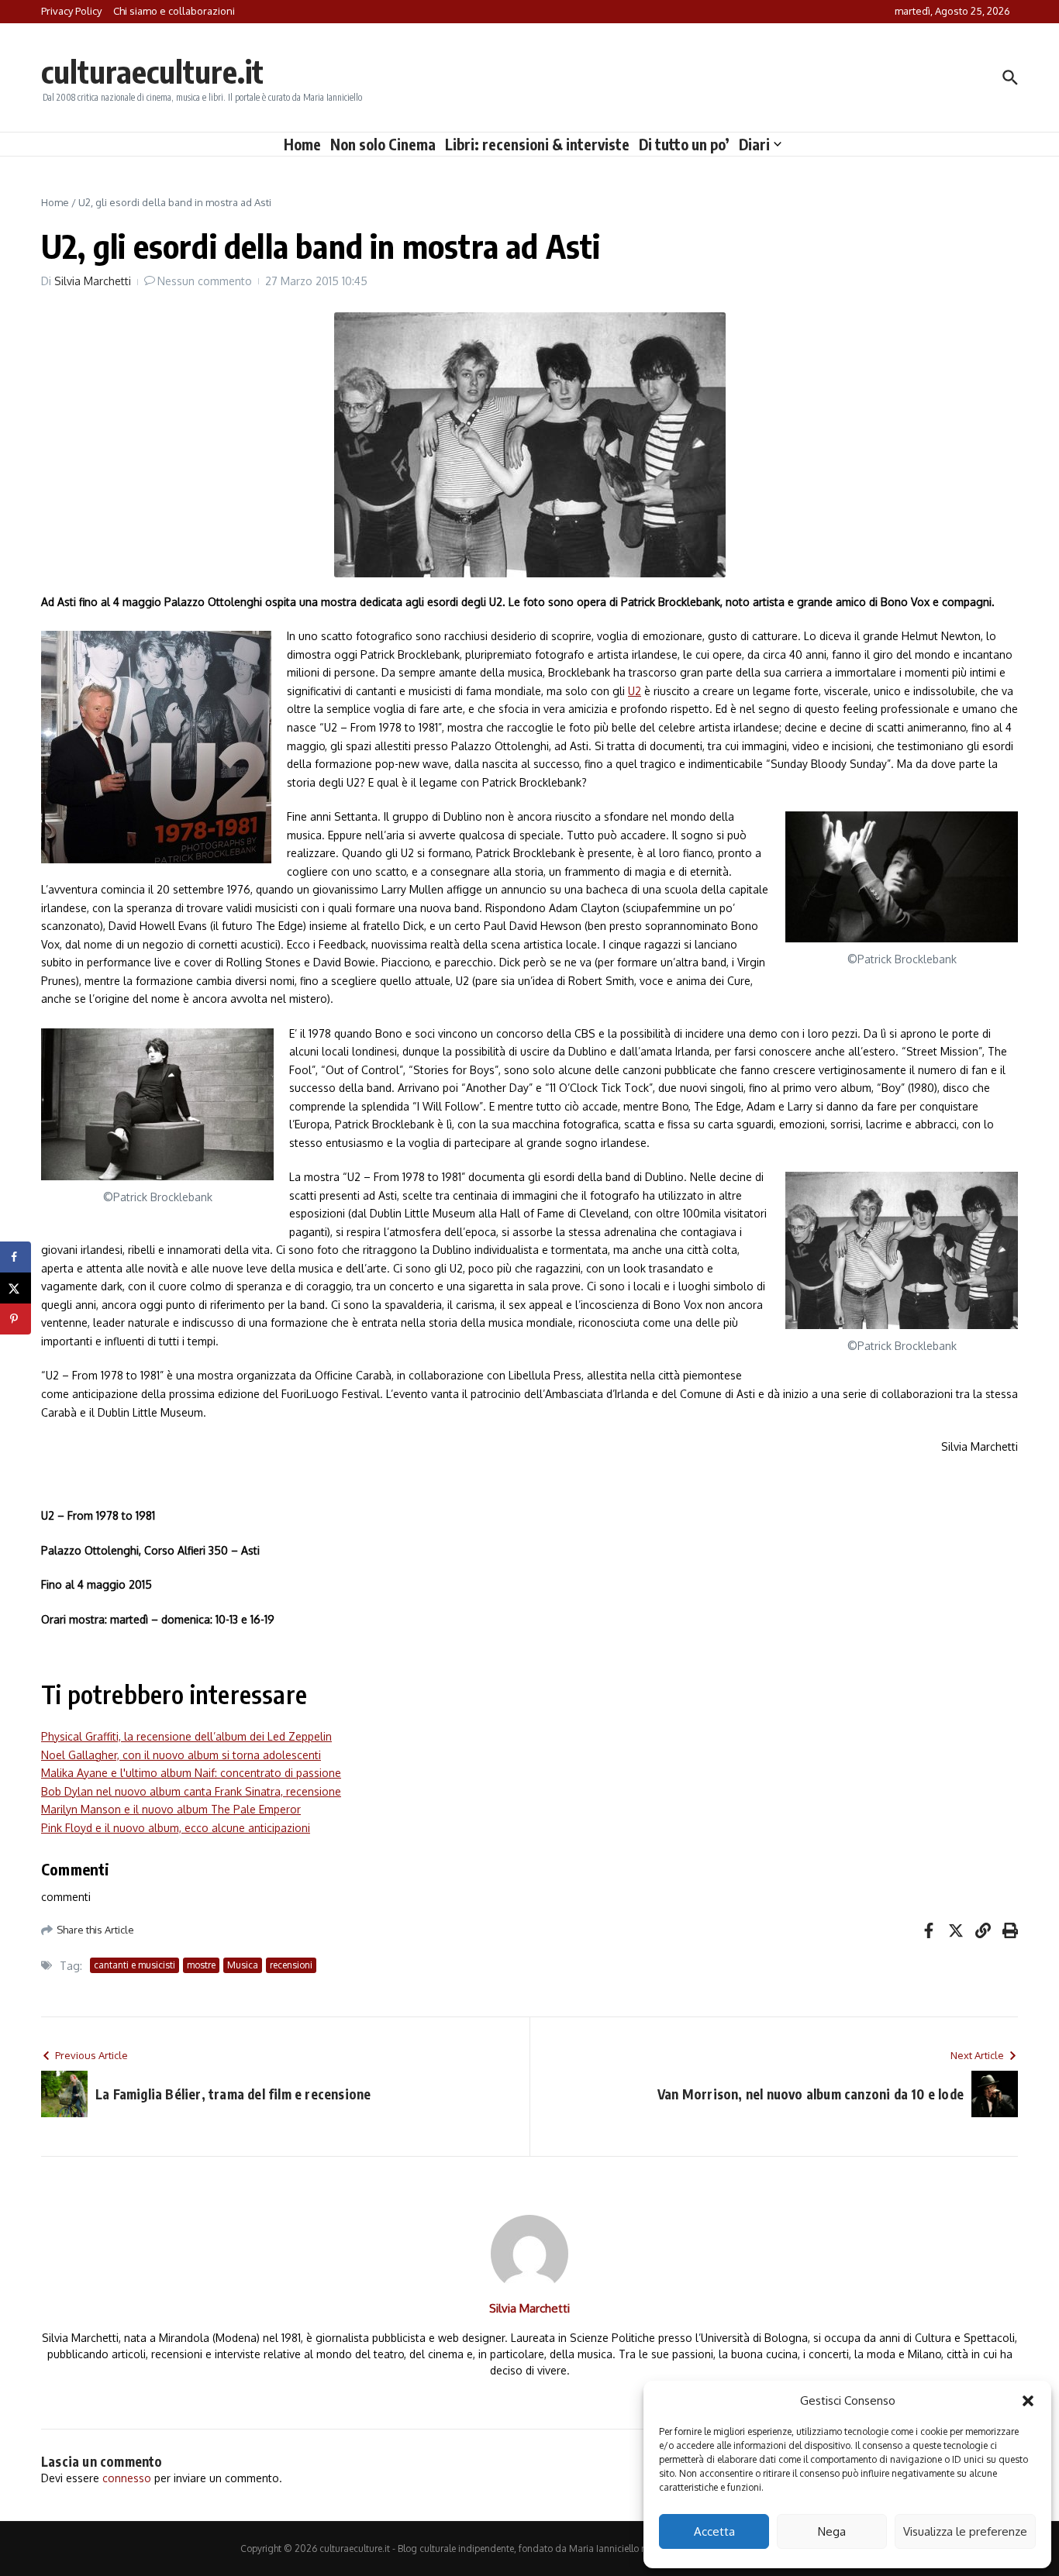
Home (302, 144)
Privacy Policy (71, 11)
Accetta (714, 2531)
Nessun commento (205, 281)
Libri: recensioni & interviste (537, 144)
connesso (127, 2478)
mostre (201, 1965)
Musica (243, 1965)
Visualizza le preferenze (965, 2531)
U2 (635, 691)
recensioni (291, 1965)
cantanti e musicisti (135, 1965)
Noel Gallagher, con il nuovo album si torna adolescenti (181, 1755)
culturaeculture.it (152, 71)
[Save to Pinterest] (16, 1319)
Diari (754, 144)
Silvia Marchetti (93, 281)
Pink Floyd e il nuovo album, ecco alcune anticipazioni (176, 1828)
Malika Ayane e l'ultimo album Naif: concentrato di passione (191, 1773)
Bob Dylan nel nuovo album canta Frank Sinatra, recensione (191, 1791)
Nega (832, 2531)
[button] (1028, 2401)
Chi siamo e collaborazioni (174, 11)
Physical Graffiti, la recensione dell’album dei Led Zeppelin (186, 1736)
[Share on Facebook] (16, 1257)
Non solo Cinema (383, 144)
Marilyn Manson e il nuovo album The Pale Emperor (171, 1809)
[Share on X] (16, 1288)
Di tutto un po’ (684, 144)
